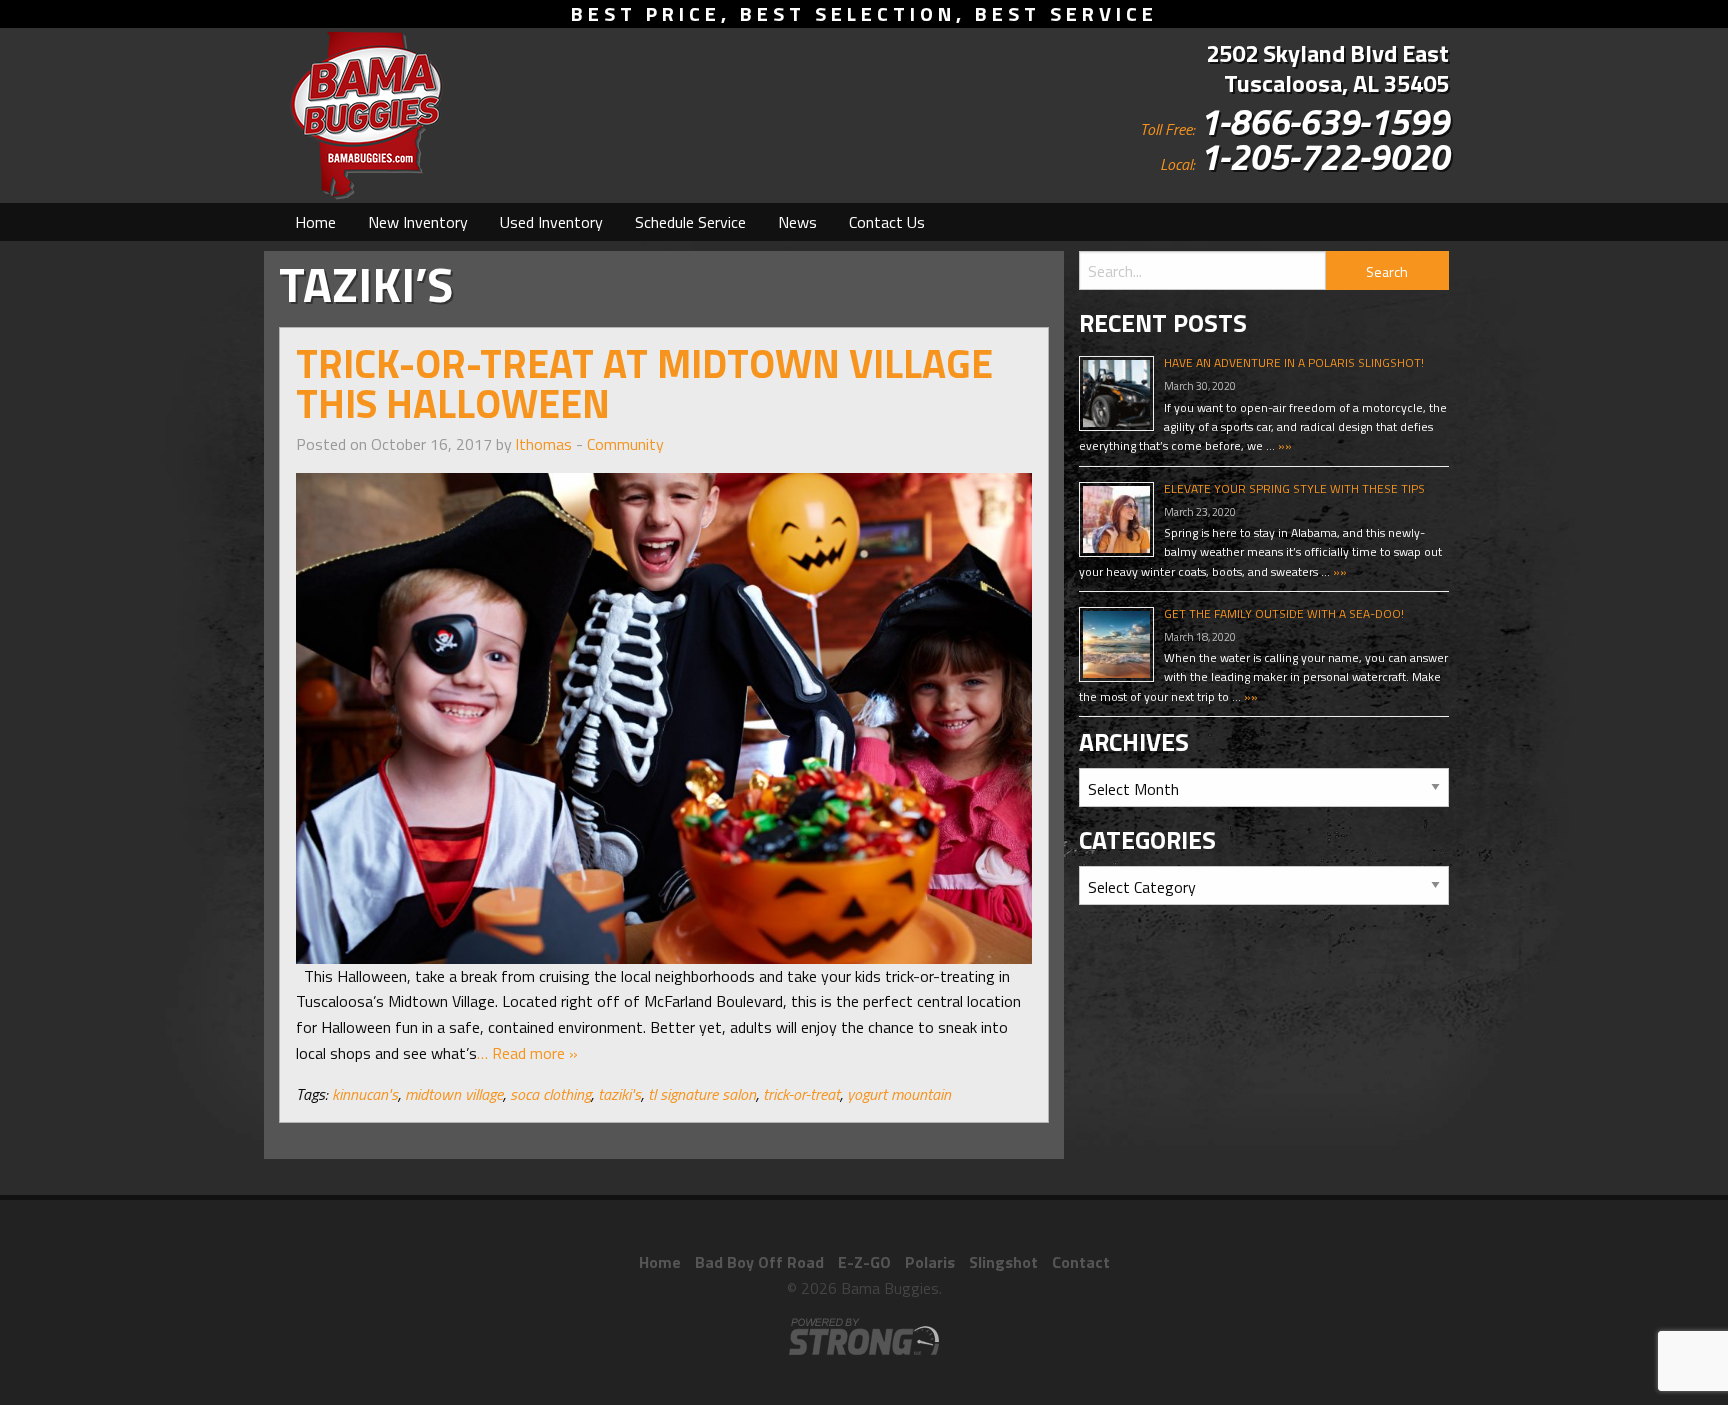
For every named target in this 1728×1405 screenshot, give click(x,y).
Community (625, 444)
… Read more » (527, 1053)
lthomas (544, 444)
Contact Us (887, 222)
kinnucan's (365, 1094)
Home (315, 222)
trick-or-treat (801, 1094)
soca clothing (550, 1094)
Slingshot (1003, 1262)
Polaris (930, 1262)
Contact (1081, 1262)
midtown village (454, 1094)
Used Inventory (551, 222)
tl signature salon (702, 1094)
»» (1283, 445)
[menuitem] (315, 222)
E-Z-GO (864, 1262)
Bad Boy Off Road (759, 1262)
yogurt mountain (899, 1094)
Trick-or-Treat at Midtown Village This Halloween (644, 383)
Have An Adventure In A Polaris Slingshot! (1294, 362)
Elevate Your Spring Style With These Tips (1294, 488)
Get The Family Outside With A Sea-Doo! (1284, 613)
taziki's (619, 1094)
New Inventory (418, 222)
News (797, 222)
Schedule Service (690, 222)
